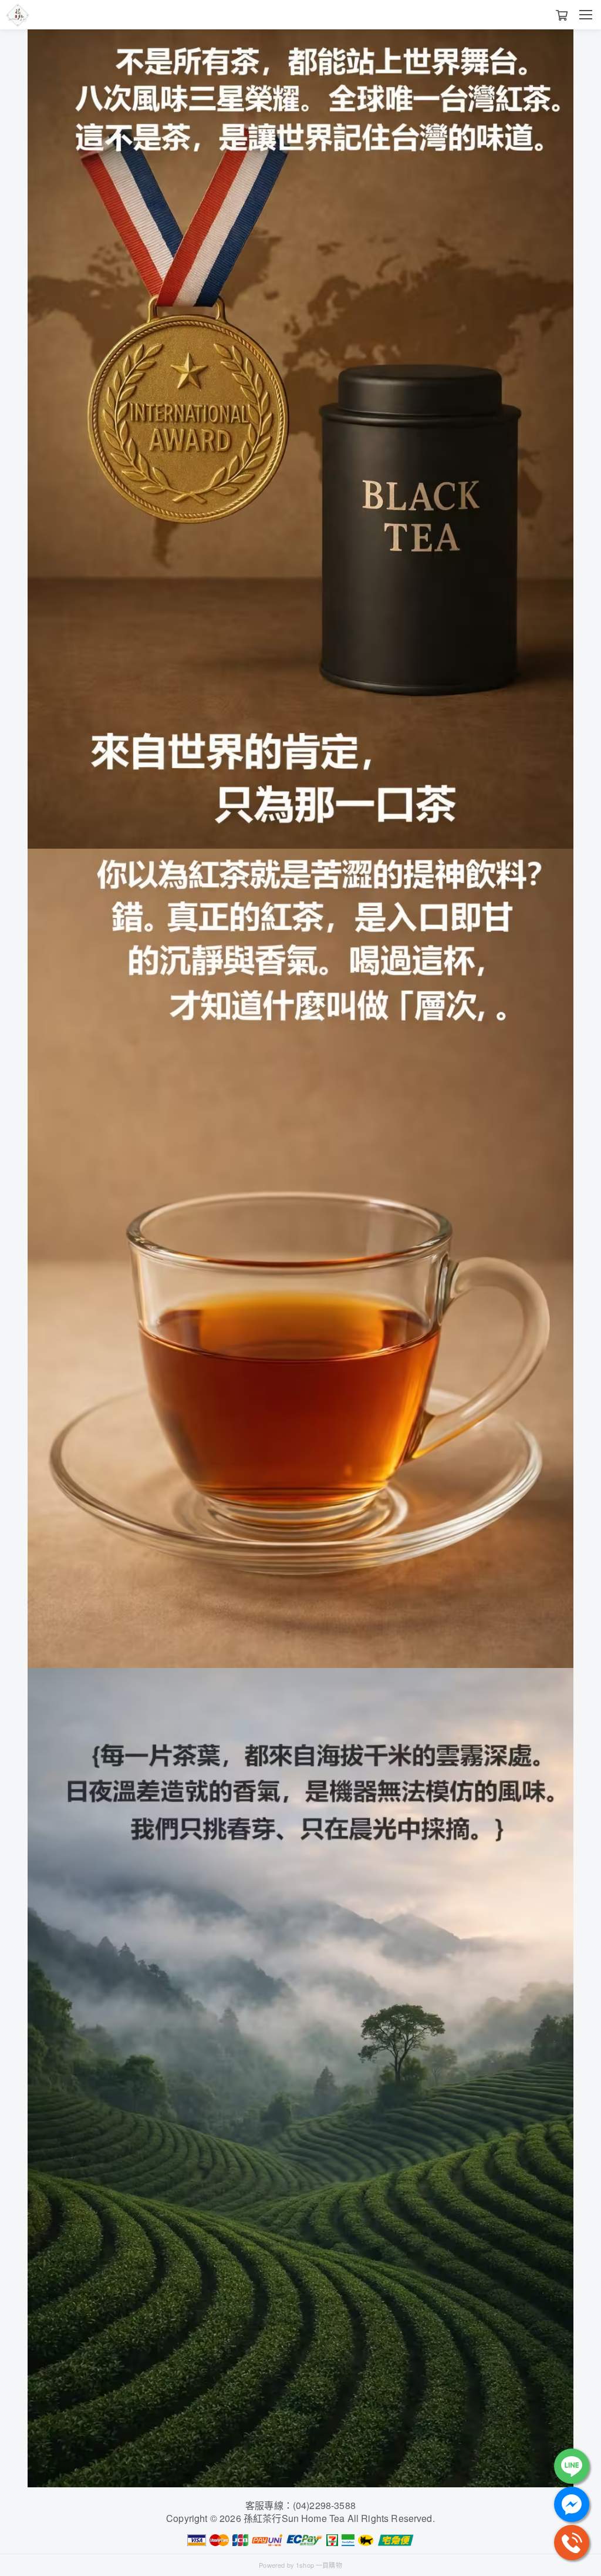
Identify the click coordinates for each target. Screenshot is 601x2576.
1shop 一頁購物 (319, 2565)
